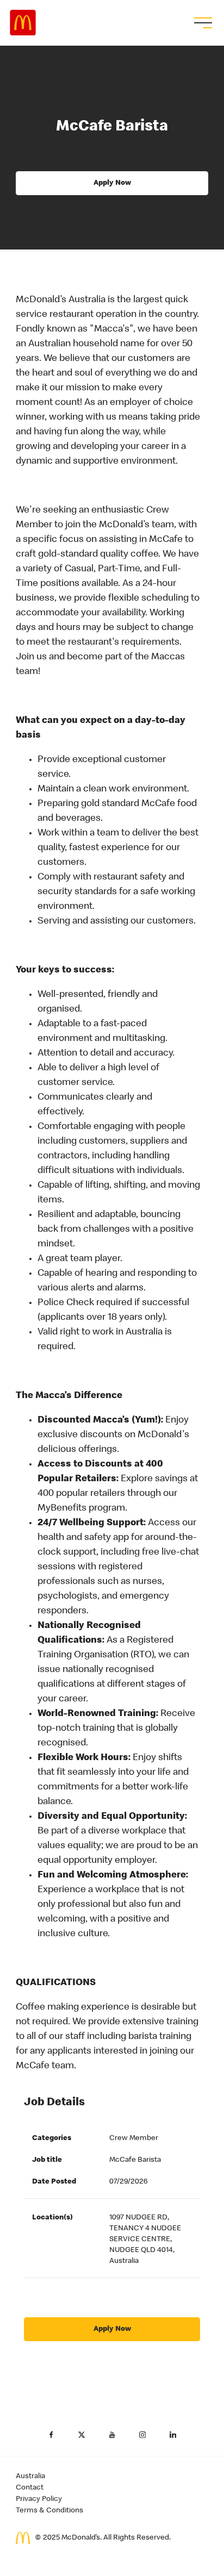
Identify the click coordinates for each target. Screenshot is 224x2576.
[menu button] (202, 23)
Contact (30, 2488)
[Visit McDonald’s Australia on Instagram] (142, 2435)
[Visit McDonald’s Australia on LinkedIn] (173, 2435)
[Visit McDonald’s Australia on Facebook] (51, 2435)
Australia (30, 2477)
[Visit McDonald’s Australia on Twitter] (82, 2435)
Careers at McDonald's (23, 23)
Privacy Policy (39, 2499)
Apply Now (112, 183)
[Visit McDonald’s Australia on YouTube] (112, 2435)
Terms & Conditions (49, 2511)
